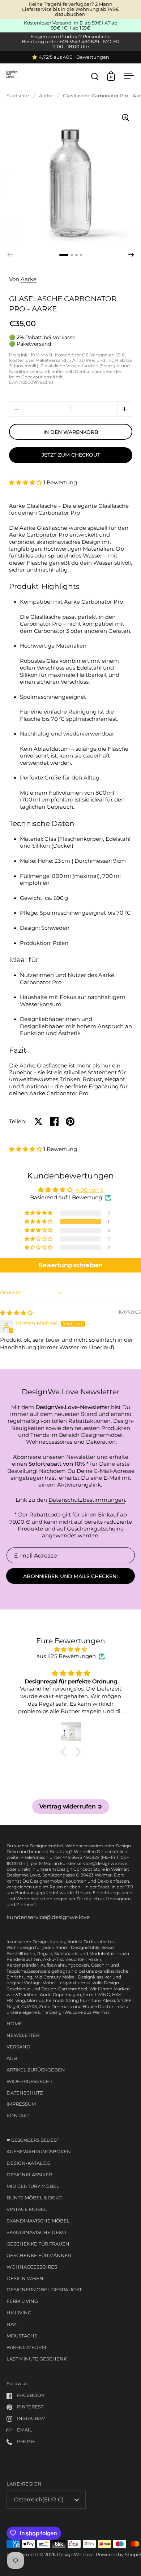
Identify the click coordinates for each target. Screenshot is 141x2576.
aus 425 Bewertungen (66, 1656)
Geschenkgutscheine (95, 1529)
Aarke (46, 96)
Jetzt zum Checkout (71, 455)
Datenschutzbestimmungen (87, 1500)
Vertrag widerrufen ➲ (71, 1806)
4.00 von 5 (89, 1190)
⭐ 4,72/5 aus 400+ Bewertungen (70, 57)
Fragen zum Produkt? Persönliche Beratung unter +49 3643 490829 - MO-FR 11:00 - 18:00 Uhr (70, 42)
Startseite (18, 96)
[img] (16, 1313)
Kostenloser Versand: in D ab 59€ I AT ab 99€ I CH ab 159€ (71, 26)
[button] (131, 255)
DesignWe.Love (75, 2555)
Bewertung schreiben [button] (70, 1265)
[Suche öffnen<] (95, 76)
